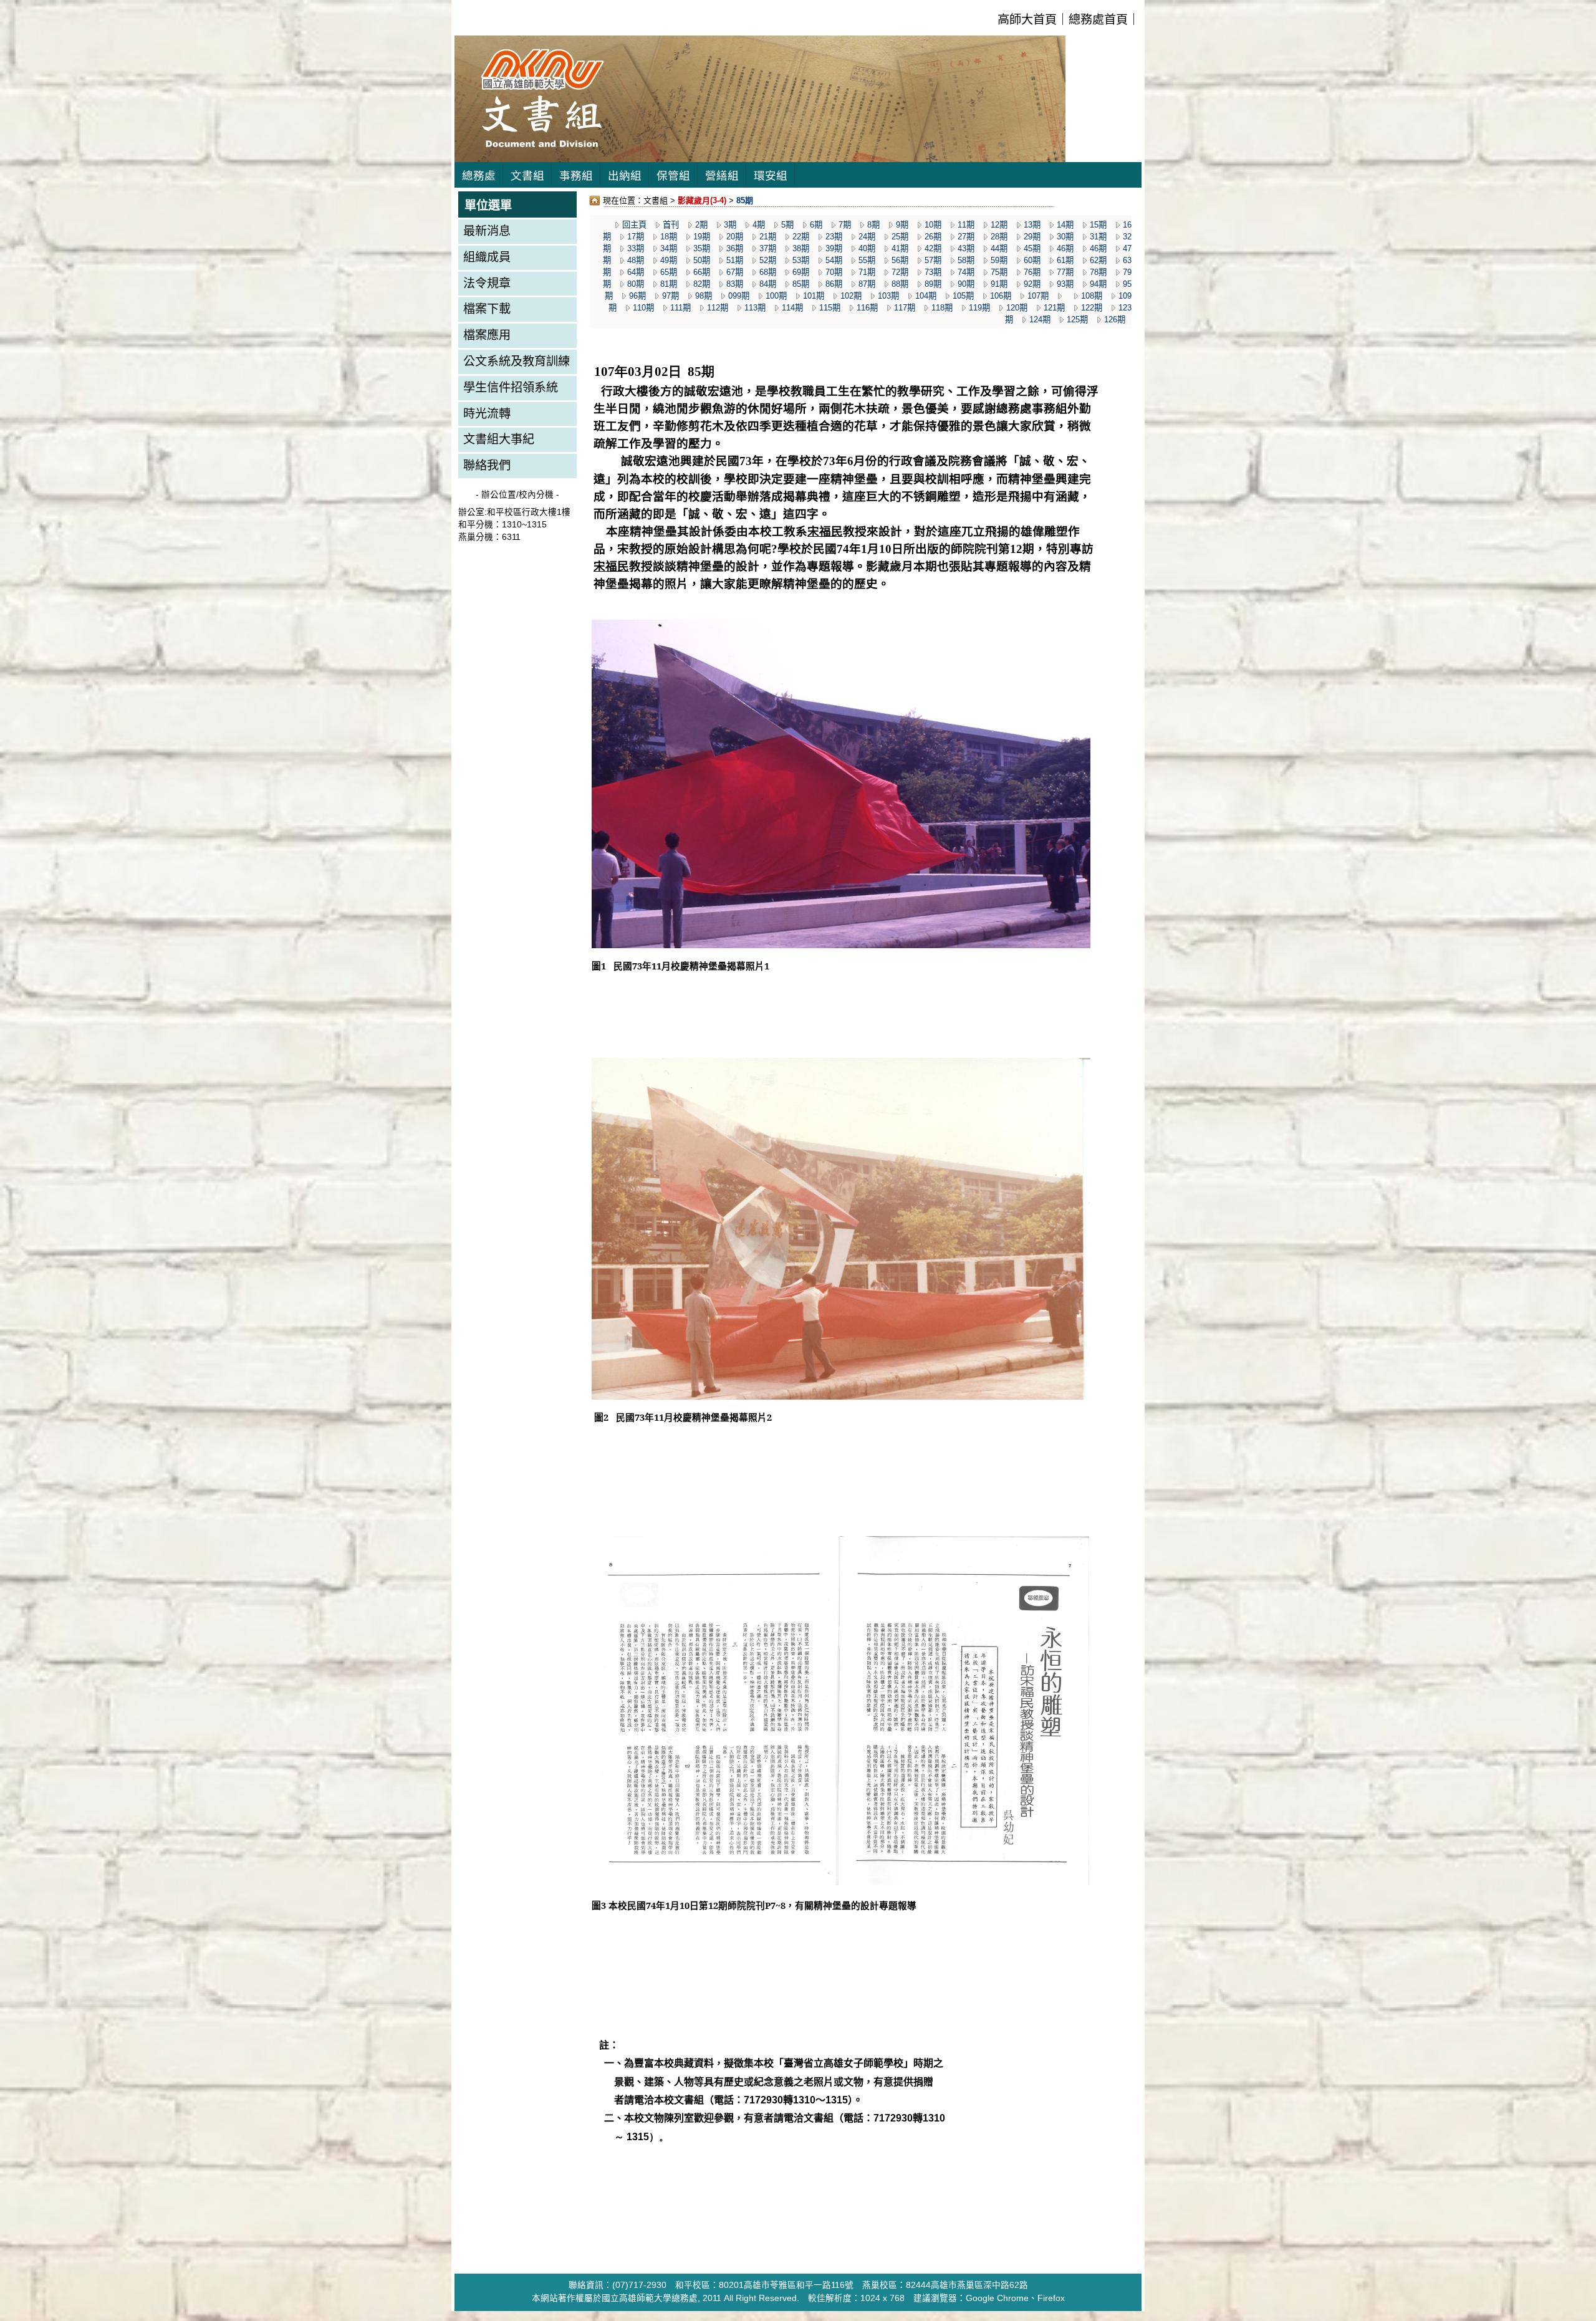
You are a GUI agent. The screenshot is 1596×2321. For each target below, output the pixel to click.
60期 (1032, 260)
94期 (1098, 284)
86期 (834, 284)
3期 (730, 225)
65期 (669, 272)
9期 (902, 225)
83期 (735, 284)
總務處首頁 (1098, 20)
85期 (801, 284)
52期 (768, 260)
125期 (1077, 320)
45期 (1032, 248)
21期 (768, 237)
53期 (801, 260)
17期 (636, 237)
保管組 (673, 176)
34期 (669, 248)
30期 (1065, 237)
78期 (1098, 272)
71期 (867, 272)
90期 (966, 284)
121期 (1054, 308)
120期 (1017, 308)
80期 (636, 284)
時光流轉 (487, 414)
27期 (966, 237)
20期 (735, 237)
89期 (933, 284)
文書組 (527, 176)
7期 (845, 225)
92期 (1032, 284)
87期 (867, 284)
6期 (816, 225)
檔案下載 (487, 309)
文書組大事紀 (499, 439)
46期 (1065, 248)
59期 (999, 260)
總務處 (479, 176)
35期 (702, 248)
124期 (1040, 320)
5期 (787, 225)
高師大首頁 (1027, 20)
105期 (963, 296)
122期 (1092, 308)
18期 (669, 237)
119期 (979, 308)
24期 (867, 237)
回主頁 (634, 225)
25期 (900, 237)
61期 (1065, 260)
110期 (643, 308)
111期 (680, 308)
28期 (999, 237)
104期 (926, 296)
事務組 (576, 176)
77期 (1065, 272)
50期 (702, 260)
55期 (867, 260)
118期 (942, 308)
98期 (704, 296)
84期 (768, 284)
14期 (1065, 225)
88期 (900, 284)
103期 (888, 296)
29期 (1032, 237)
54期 (834, 260)
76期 (1032, 272)
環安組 (771, 176)
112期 (718, 308)
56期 (900, 260)
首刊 (671, 225)
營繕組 (722, 176)
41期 (900, 248)
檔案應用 (487, 335)
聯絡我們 (487, 465)
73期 (933, 272)
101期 (814, 296)
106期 (1001, 296)
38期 (801, 248)
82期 (702, 284)
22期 (801, 237)
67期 (735, 272)
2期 (701, 225)
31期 (1098, 237)
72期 (900, 272)
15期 (1098, 225)
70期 (834, 272)
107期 (1038, 296)
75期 (999, 272)
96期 (637, 296)
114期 (792, 308)
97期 (671, 296)
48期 (636, 260)
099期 (739, 296)
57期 (933, 260)
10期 (933, 225)
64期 (636, 272)
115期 (830, 308)
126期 (1115, 320)
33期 (636, 248)
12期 (999, 225)
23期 (834, 237)
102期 (851, 296)
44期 (999, 248)
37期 (768, 248)
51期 (735, 260)
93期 (1065, 284)
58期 (966, 260)
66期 (702, 272)
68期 (768, 272)
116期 (867, 308)
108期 (1092, 296)
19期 (702, 237)
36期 (735, 248)
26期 (933, 237)
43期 (966, 248)
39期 (834, 248)
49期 (669, 260)
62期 (1098, 260)
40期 (867, 248)
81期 (669, 284)
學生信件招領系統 (511, 387)
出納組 (625, 176)
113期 (755, 308)
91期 (999, 284)
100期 (776, 296)
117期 (905, 308)
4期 (759, 225)
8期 (873, 225)
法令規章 (487, 283)
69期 (801, 272)
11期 (966, 225)
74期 (966, 272)
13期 (1032, 225)
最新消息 (487, 231)
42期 (933, 248)
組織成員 (487, 257)
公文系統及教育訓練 (517, 361)
